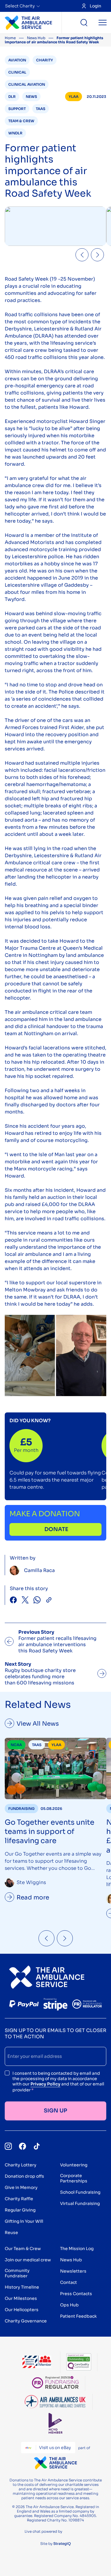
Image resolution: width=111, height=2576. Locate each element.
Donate (56, 1529)
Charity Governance (26, 2321)
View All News (38, 1724)
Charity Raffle (19, 2199)
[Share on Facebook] (13, 1601)
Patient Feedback (78, 2316)
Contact (69, 2282)
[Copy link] (49, 1601)
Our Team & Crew (23, 2249)
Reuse (11, 2233)
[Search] (84, 23)
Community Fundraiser (17, 2273)
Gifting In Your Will (24, 2221)
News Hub (36, 38)
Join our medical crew (28, 2260)
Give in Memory (21, 2187)
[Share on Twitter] (25, 1601)
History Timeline (22, 2287)
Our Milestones (21, 2298)
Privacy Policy (45, 2084)
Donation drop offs (24, 2176)
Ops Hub (69, 2305)
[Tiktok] (37, 2146)
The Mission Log (77, 2249)
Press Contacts (76, 2294)
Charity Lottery (21, 2165)
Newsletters (73, 2271)
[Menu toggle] (103, 23)
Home (10, 38)
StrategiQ (62, 2544)
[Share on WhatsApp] (37, 1601)
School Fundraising (80, 2192)
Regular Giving (20, 2210)
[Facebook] (22, 2146)
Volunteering (74, 2165)
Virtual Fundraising (80, 2203)
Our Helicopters (22, 2310)
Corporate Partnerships (74, 2178)
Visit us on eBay (55, 2448)
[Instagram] (8, 2146)
